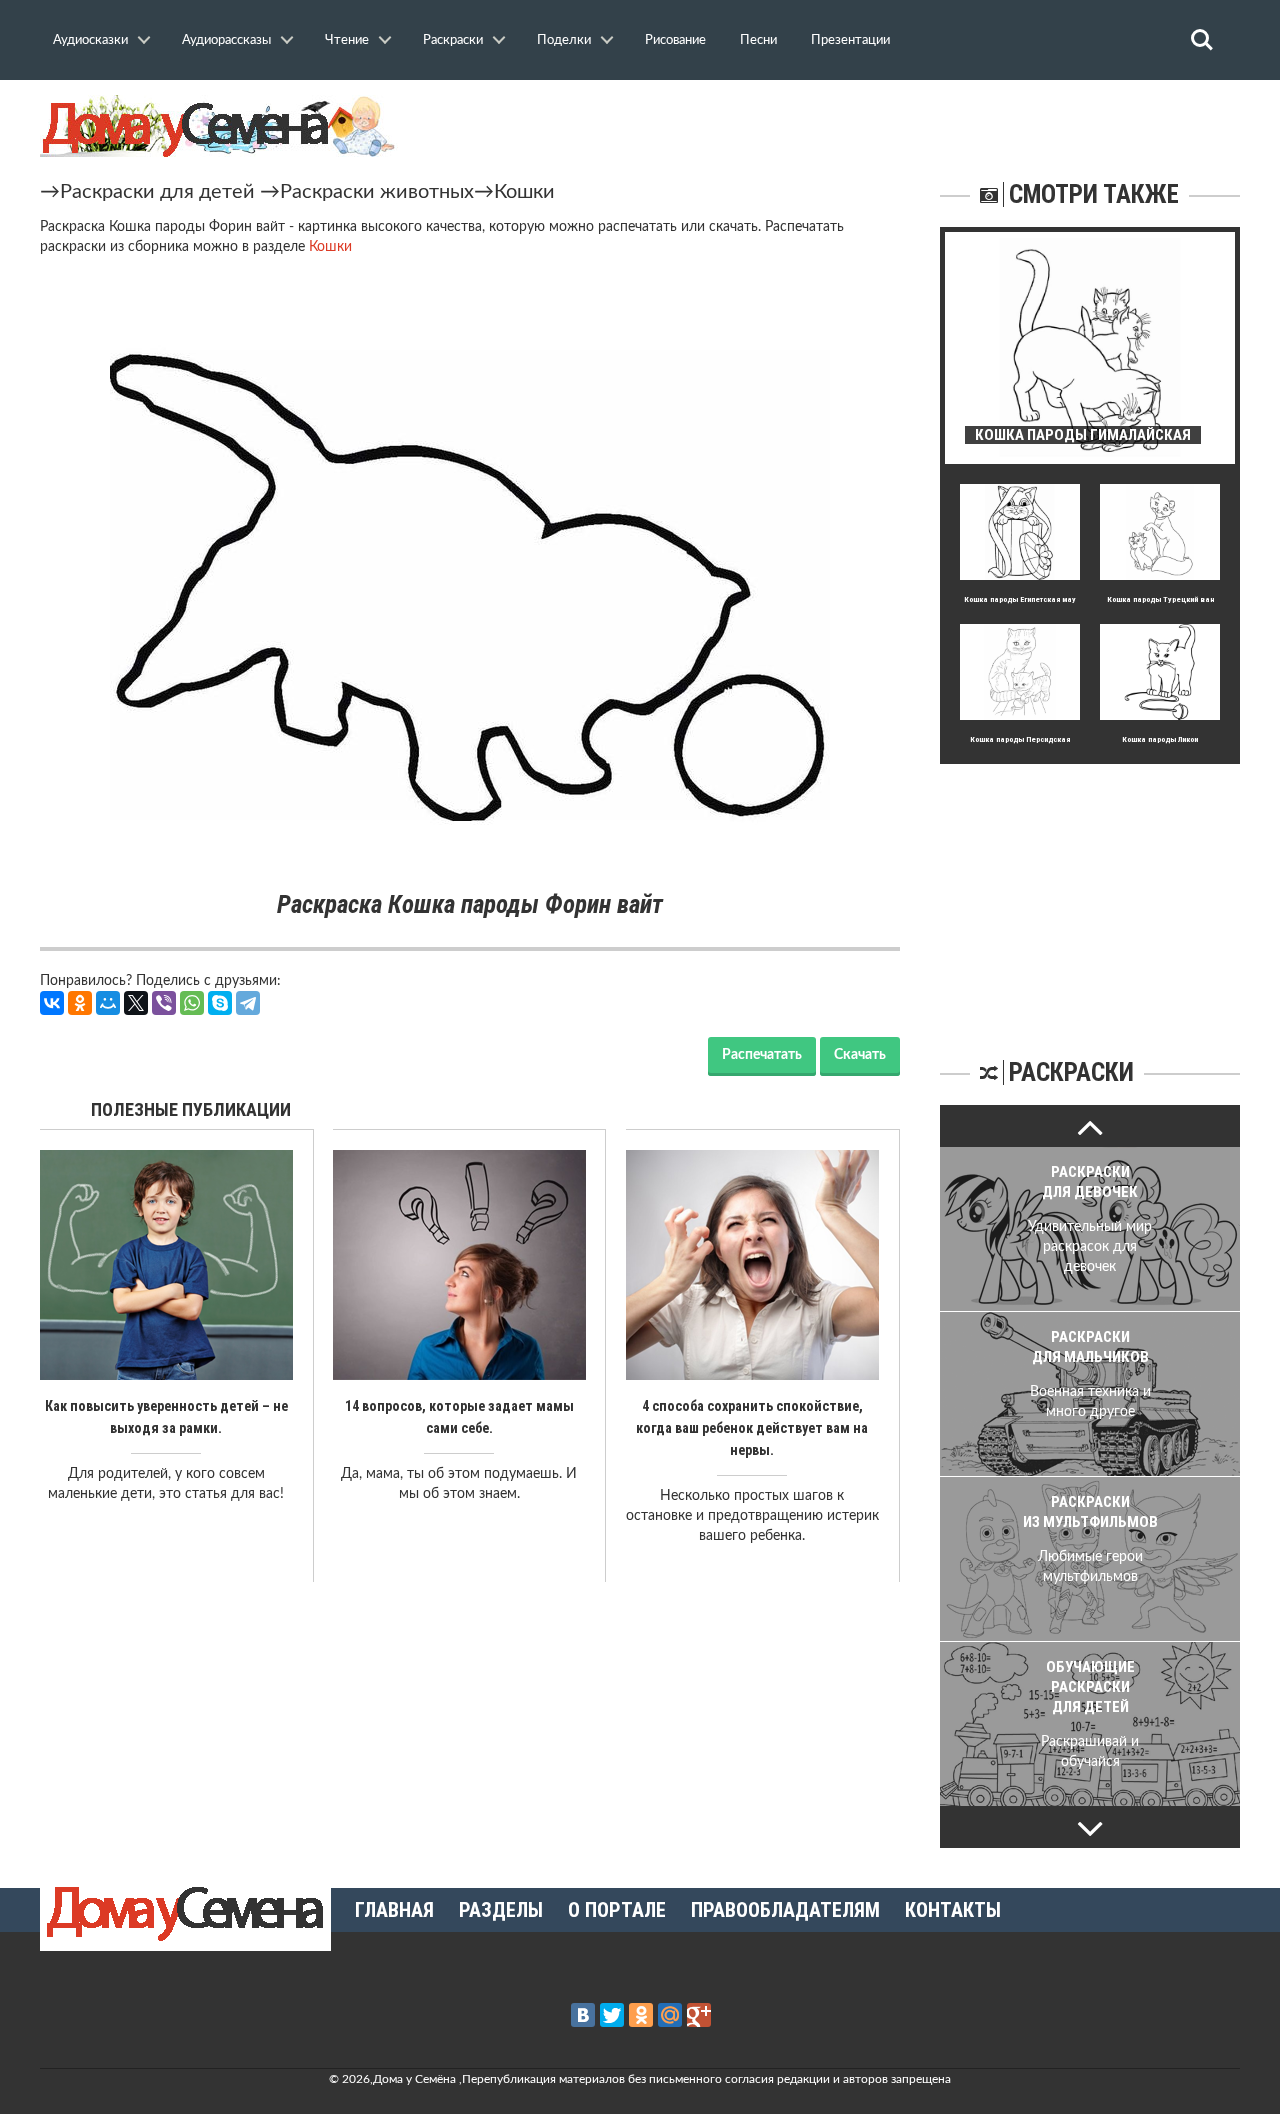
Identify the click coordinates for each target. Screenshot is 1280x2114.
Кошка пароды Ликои (1160, 739)
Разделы (501, 1910)
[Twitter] (612, 2015)
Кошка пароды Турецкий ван (1160, 599)
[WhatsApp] (192, 1003)
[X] (136, 1003)
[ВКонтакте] (52, 1003)
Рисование (675, 40)
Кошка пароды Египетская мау (1020, 599)
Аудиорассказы (226, 40)
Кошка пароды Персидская (1020, 739)
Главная (394, 1910)
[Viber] (164, 1003)
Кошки (524, 192)
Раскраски (453, 40)
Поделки (564, 40)
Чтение (347, 40)
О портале (617, 1910)
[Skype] (220, 1003)
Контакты (953, 1910)
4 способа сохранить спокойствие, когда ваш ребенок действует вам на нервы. (752, 1428)
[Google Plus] (699, 2015)
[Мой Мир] (108, 1003)
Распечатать (762, 1055)
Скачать (860, 1055)
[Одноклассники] (80, 1003)
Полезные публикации (191, 1109)
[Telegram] (248, 1003)
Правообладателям (785, 1910)
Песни (758, 40)
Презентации (850, 40)
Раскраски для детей (157, 192)
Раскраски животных (377, 192)
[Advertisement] (1090, 889)
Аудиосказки (90, 40)
